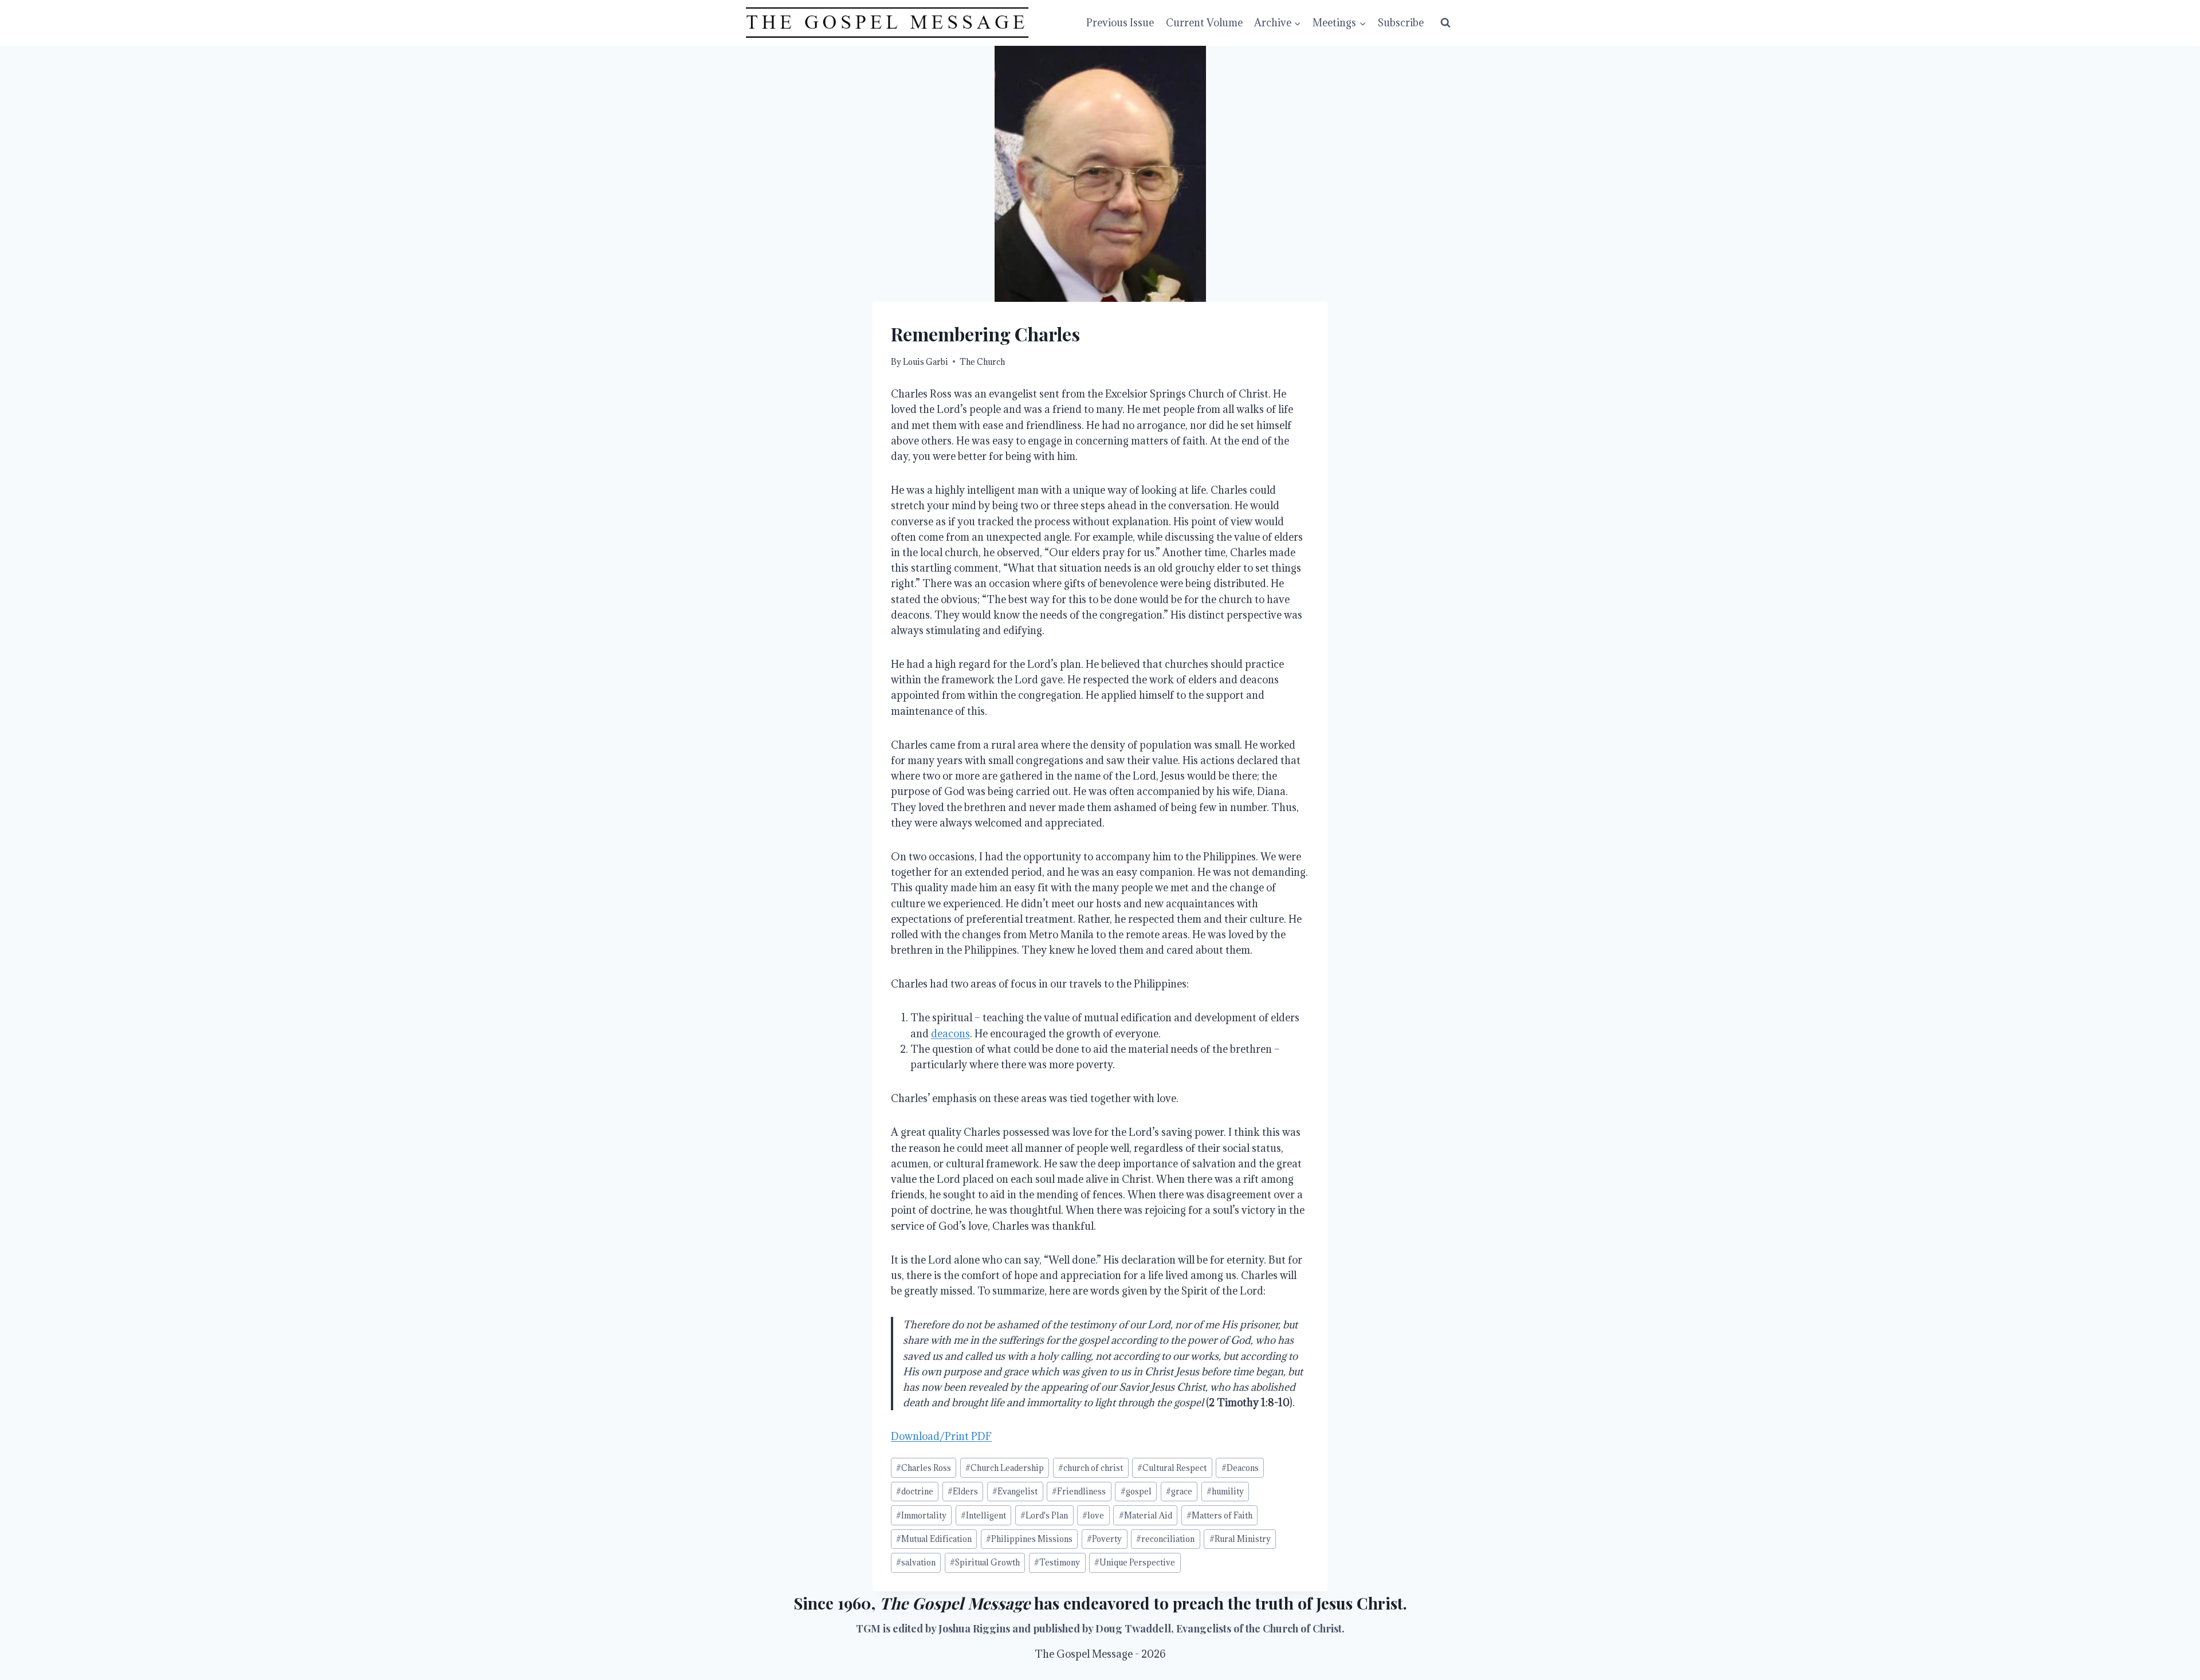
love (1093, 1515)
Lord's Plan (1044, 1515)
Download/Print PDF (941, 1436)
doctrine (915, 1491)
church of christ (1091, 1468)
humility (1225, 1491)
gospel (1136, 1491)
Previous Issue (1120, 23)
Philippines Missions (1029, 1539)
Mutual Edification (934, 1539)
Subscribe (1401, 23)
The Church (982, 362)
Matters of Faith (1219, 1515)
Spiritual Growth (985, 1562)
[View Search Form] (1445, 23)
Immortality (921, 1515)
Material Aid (1146, 1515)
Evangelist (1015, 1491)
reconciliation (1165, 1539)
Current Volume (1204, 23)
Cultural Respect (1172, 1468)
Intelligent (983, 1515)
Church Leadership (1005, 1468)
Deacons (1240, 1468)
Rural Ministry (1240, 1539)
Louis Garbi (926, 362)
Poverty (1104, 1539)
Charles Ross (924, 1468)
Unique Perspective (1135, 1562)
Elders (963, 1491)
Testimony (1057, 1562)
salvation (916, 1562)
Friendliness (1079, 1491)
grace (1179, 1491)
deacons (950, 1034)
